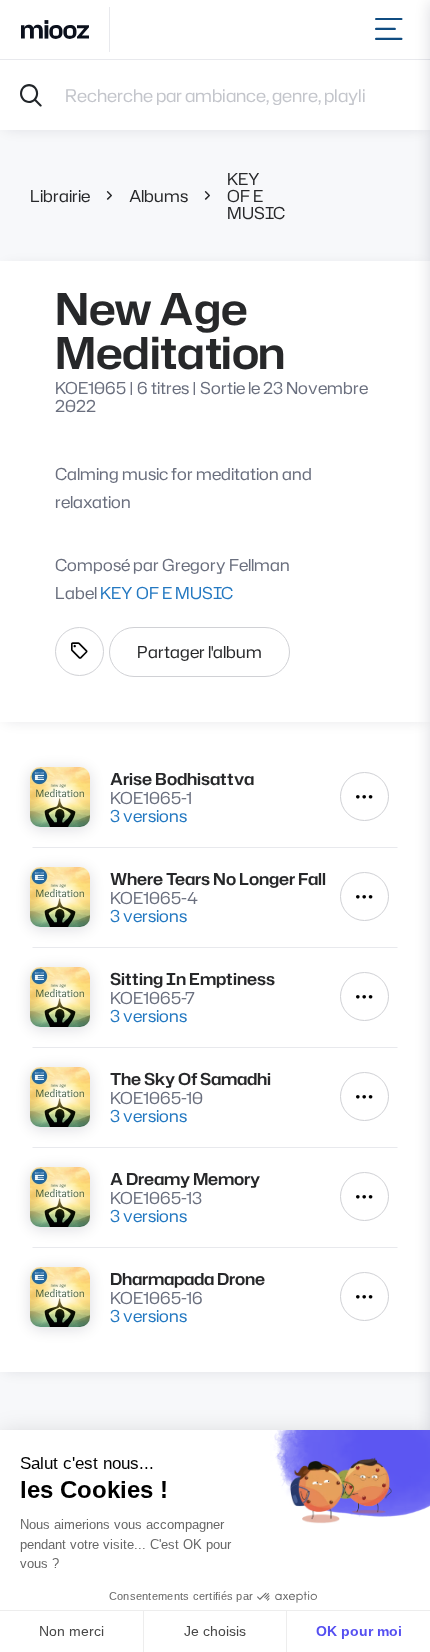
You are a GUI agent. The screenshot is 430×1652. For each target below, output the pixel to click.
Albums (158, 195)
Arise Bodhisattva (182, 778)
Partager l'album (199, 651)
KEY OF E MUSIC (256, 195)
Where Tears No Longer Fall (218, 878)
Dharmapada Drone (187, 1278)
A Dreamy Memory (185, 1178)
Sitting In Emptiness (192, 978)
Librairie (60, 195)
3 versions (148, 815)
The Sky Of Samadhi (190, 1078)
